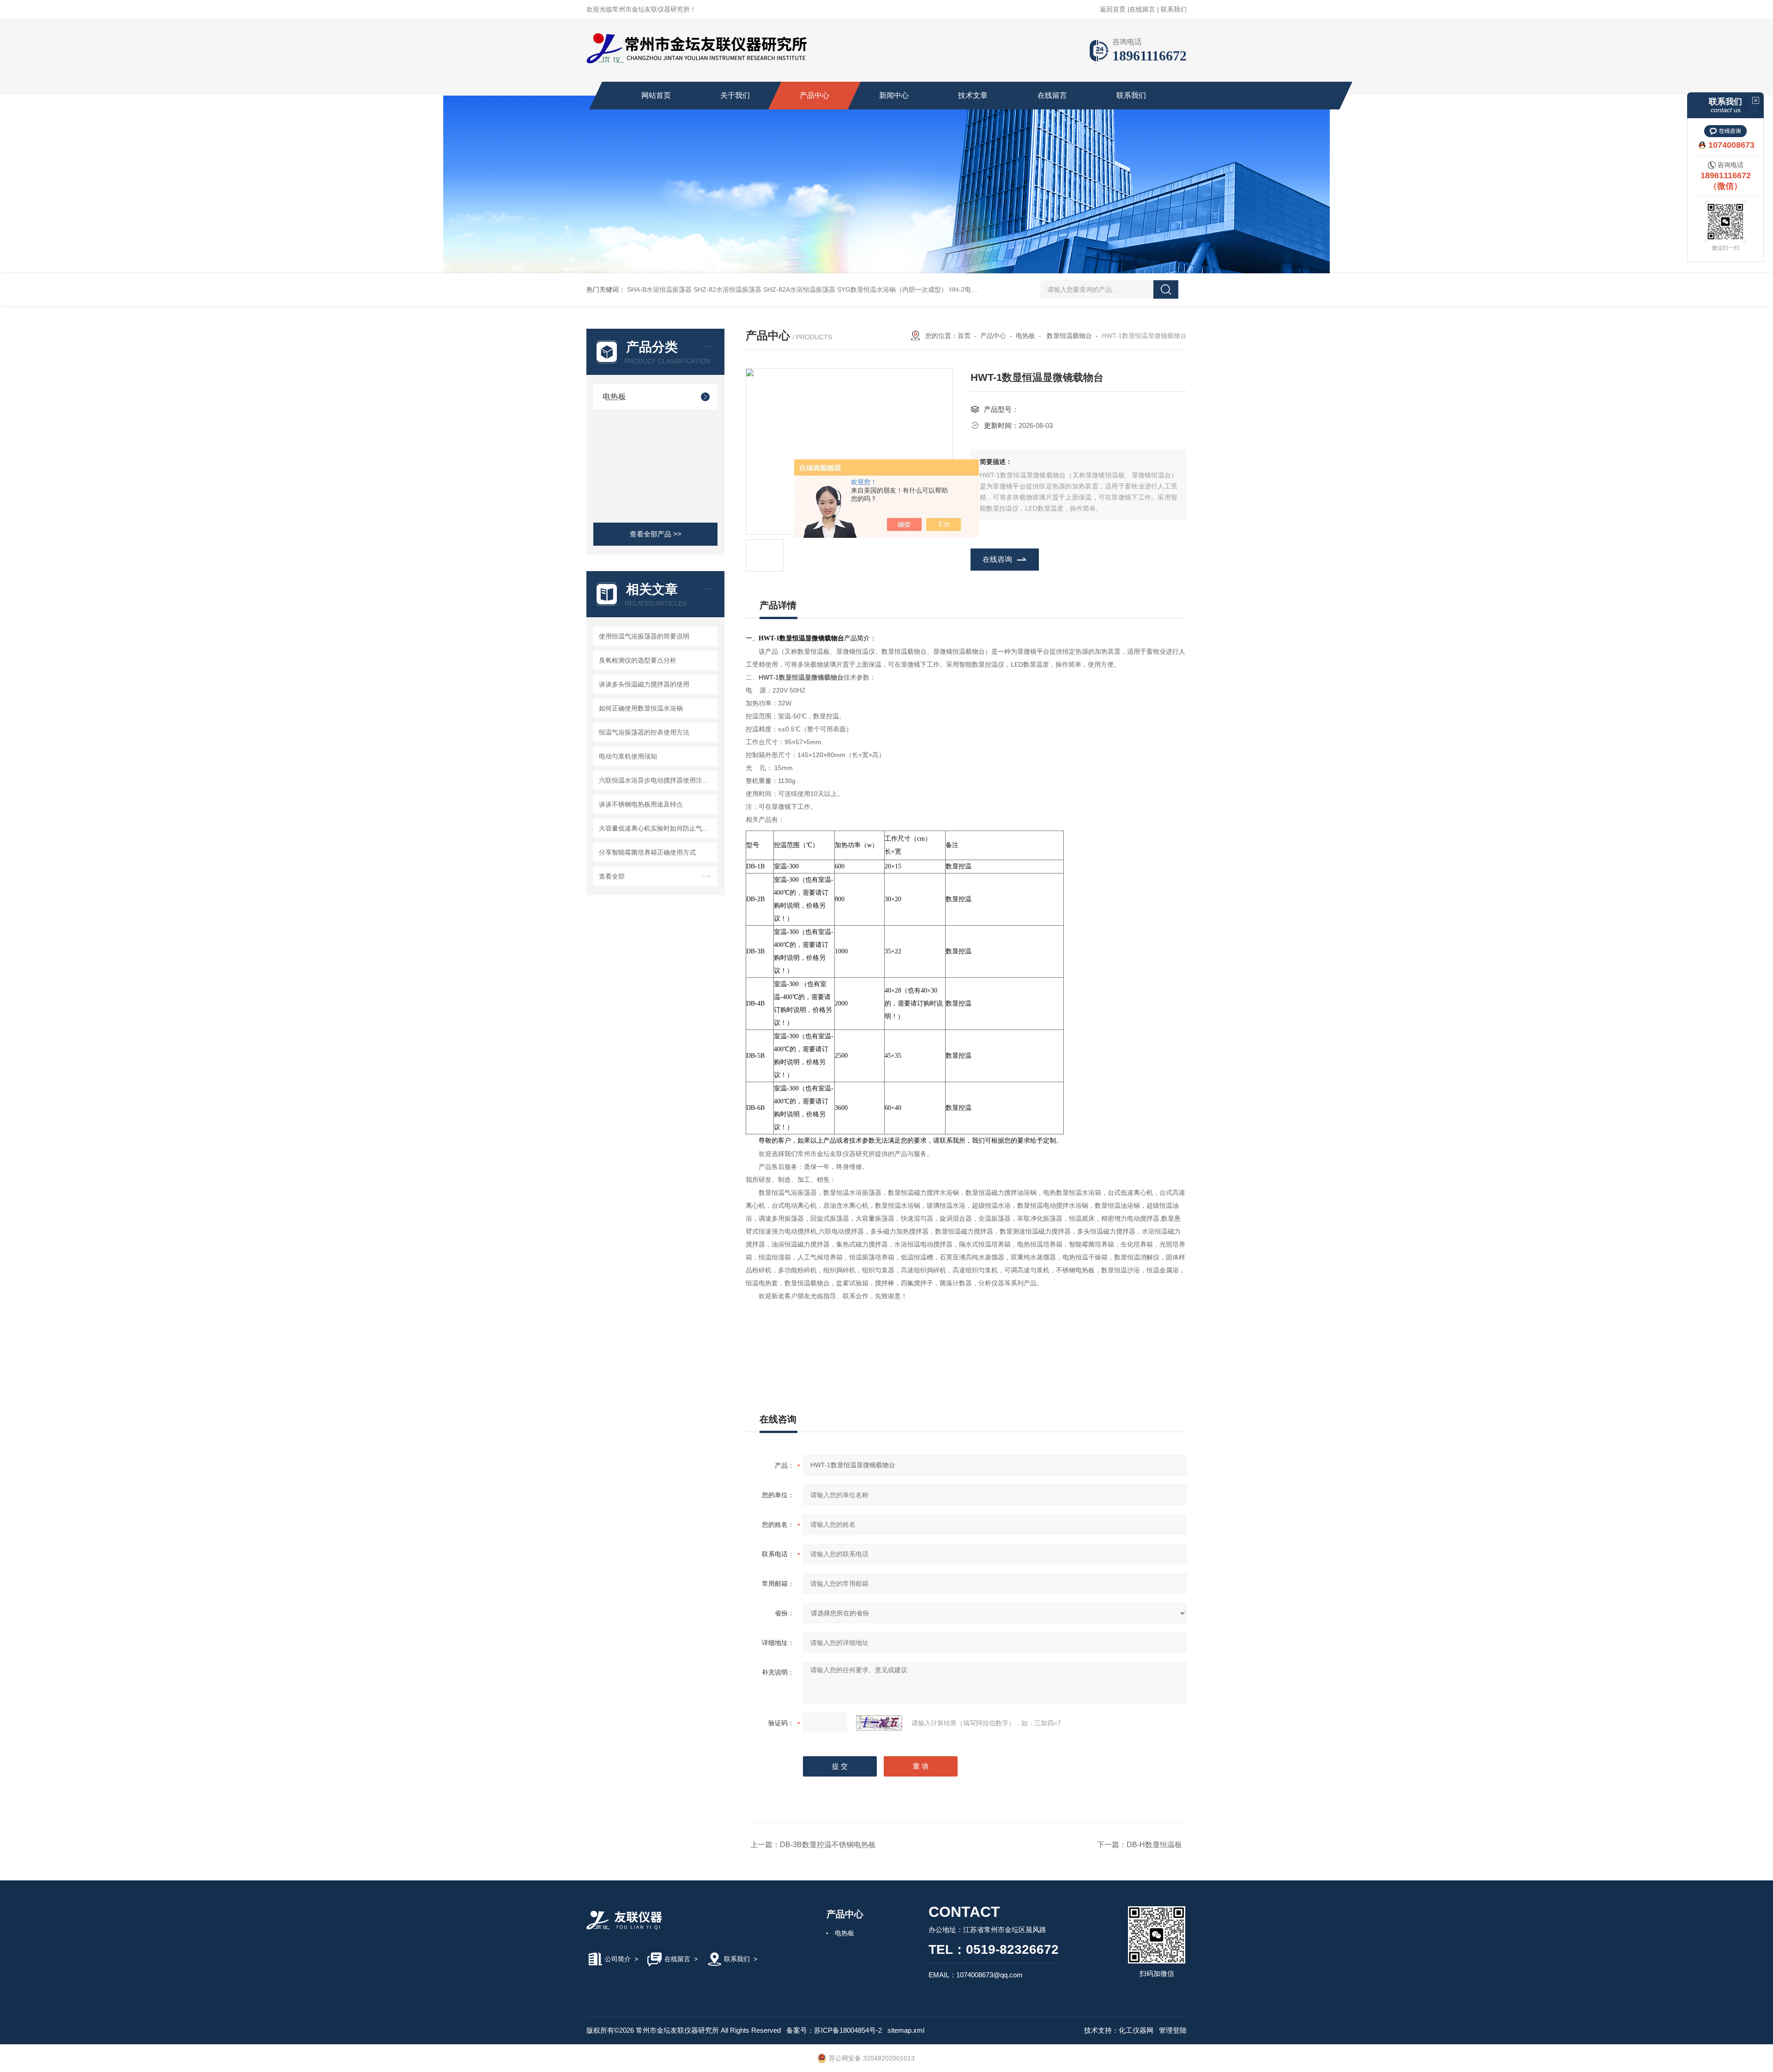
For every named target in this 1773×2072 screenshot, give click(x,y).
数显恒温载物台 (1068, 336)
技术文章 (973, 95)
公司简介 (618, 1959)
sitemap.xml (906, 2030)
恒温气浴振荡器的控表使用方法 (644, 732)
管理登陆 (1173, 2030)
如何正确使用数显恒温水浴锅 (641, 708)
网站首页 (656, 95)
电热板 (614, 397)
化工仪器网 (1136, 2030)
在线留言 (1142, 9)
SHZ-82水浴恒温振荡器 (727, 289)
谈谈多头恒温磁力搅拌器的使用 (644, 684)
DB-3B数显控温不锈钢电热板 (828, 1845)
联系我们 (1174, 9)
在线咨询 (997, 559)
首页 (964, 336)
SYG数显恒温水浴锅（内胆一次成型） (892, 289)
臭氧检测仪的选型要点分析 (638, 660)
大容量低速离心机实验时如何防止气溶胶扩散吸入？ (657, 828)
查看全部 (612, 876)
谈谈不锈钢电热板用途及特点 (641, 804)
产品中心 (814, 95)
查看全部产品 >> (656, 534)
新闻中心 (894, 95)
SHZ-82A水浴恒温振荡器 (799, 289)
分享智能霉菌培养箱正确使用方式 (647, 852)
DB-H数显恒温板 (1154, 1845)
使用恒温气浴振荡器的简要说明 (644, 636)
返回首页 (1113, 9)
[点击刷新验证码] (879, 1723)
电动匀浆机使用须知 (628, 756)
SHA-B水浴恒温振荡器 (659, 289)
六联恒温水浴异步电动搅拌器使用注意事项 (657, 780)
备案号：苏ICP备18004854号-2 (834, 2030)
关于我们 (735, 95)
